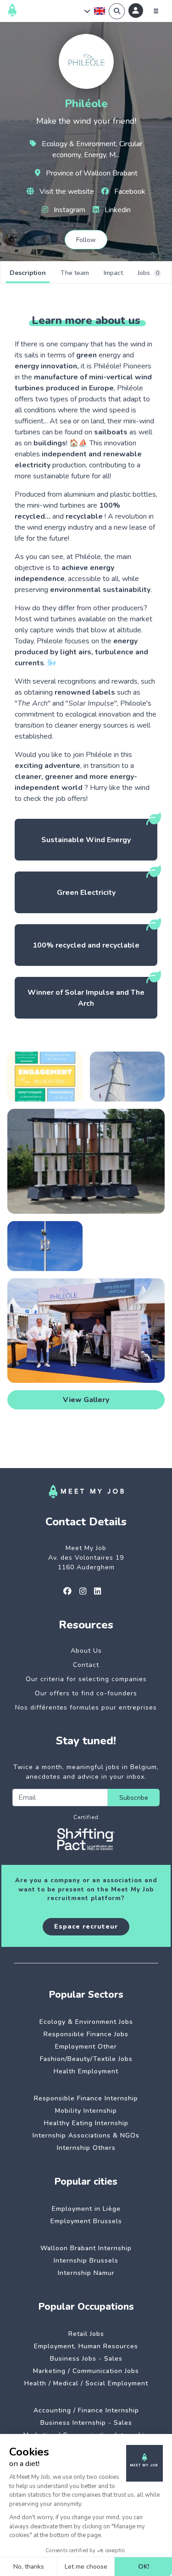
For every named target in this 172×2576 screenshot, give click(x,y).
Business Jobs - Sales (86, 2359)
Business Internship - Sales (86, 2423)
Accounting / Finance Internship (86, 2410)
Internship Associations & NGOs (86, 2135)
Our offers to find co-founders (86, 1693)
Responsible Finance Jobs (86, 2034)
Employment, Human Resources (86, 2346)
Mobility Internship (86, 2111)
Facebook (129, 192)
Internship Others (86, 2148)
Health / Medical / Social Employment (86, 2383)
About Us (86, 1651)
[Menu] (156, 11)
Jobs (148, 273)
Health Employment (86, 2071)
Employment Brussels (86, 2221)
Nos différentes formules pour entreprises (86, 1707)
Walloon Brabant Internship (86, 2248)
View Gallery (86, 1400)
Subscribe (134, 1798)
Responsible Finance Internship (86, 2098)
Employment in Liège (86, 2209)
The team (75, 273)
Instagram (69, 210)
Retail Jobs (86, 2334)
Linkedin (117, 210)
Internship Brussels (86, 2261)
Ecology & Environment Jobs (86, 2022)
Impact (113, 273)
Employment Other (86, 2047)
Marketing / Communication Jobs (86, 2371)
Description (28, 273)
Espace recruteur (86, 1927)
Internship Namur (86, 2273)
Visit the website (66, 192)
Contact (86, 1665)
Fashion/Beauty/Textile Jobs (86, 2059)
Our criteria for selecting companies (86, 1679)
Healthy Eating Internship (86, 2123)
